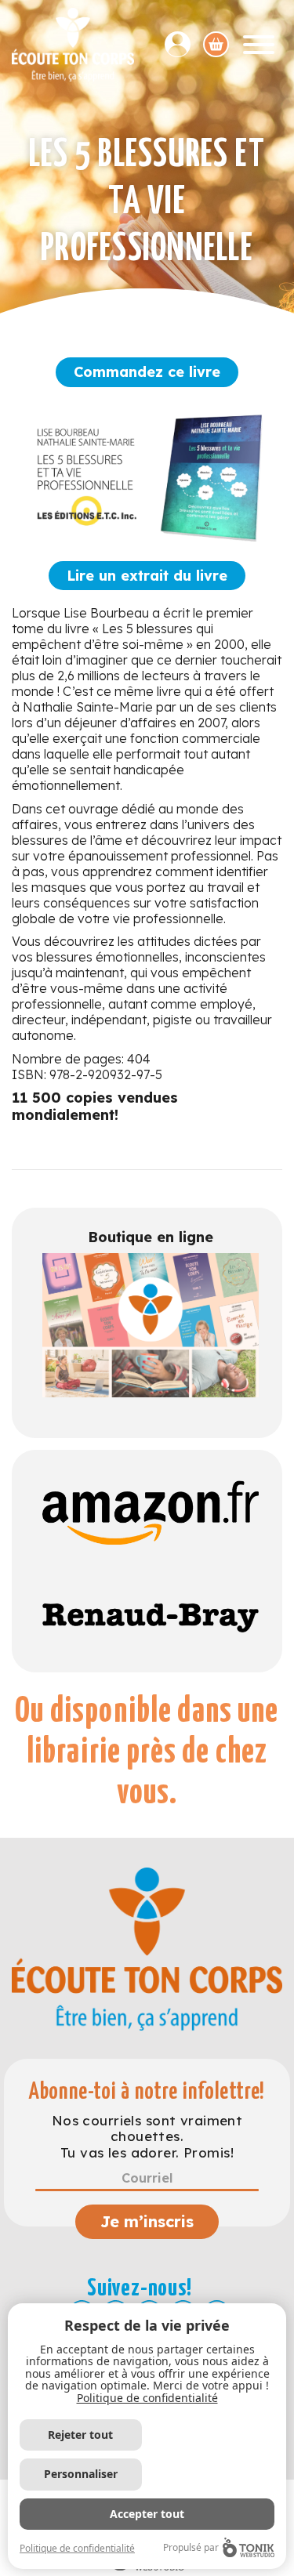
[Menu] (259, 45)
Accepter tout (147, 2514)
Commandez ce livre (147, 372)
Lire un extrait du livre (147, 576)
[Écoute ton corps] (73, 45)
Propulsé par (191, 2547)
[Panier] (216, 44)
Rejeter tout (80, 2435)
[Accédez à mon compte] (184, 44)
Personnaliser (81, 2474)
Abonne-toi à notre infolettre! (147, 2092)
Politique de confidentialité (147, 2398)
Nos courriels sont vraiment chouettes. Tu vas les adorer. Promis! (147, 2137)
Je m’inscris (147, 2221)
